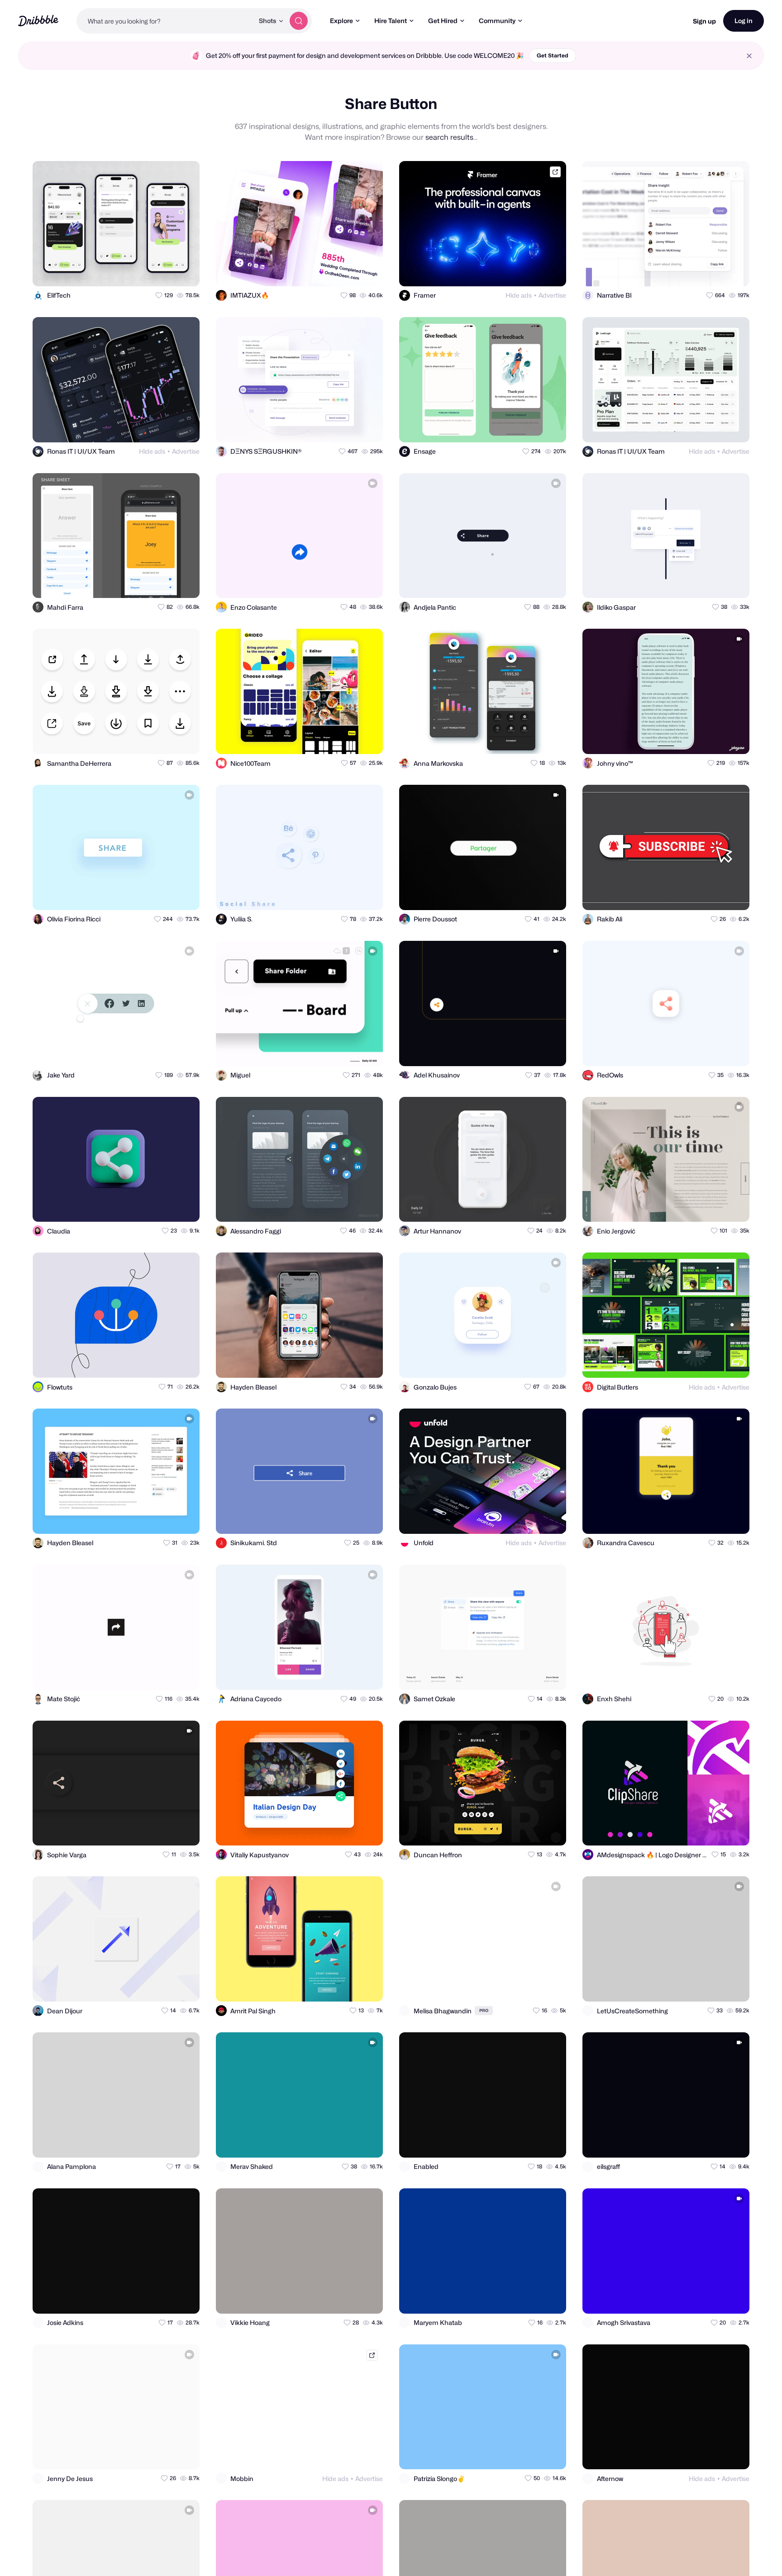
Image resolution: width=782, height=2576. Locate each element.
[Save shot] (167, 271)
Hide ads (519, 295)
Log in (744, 21)
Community (497, 21)
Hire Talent (391, 21)
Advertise (552, 295)
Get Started (553, 55)
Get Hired (443, 21)
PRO (484, 2010)
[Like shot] (185, 271)
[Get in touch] (148, 271)
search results (449, 137)
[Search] (299, 21)
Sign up (704, 21)
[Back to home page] (38, 21)
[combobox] (165, 21)
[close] (749, 56)
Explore (341, 21)
